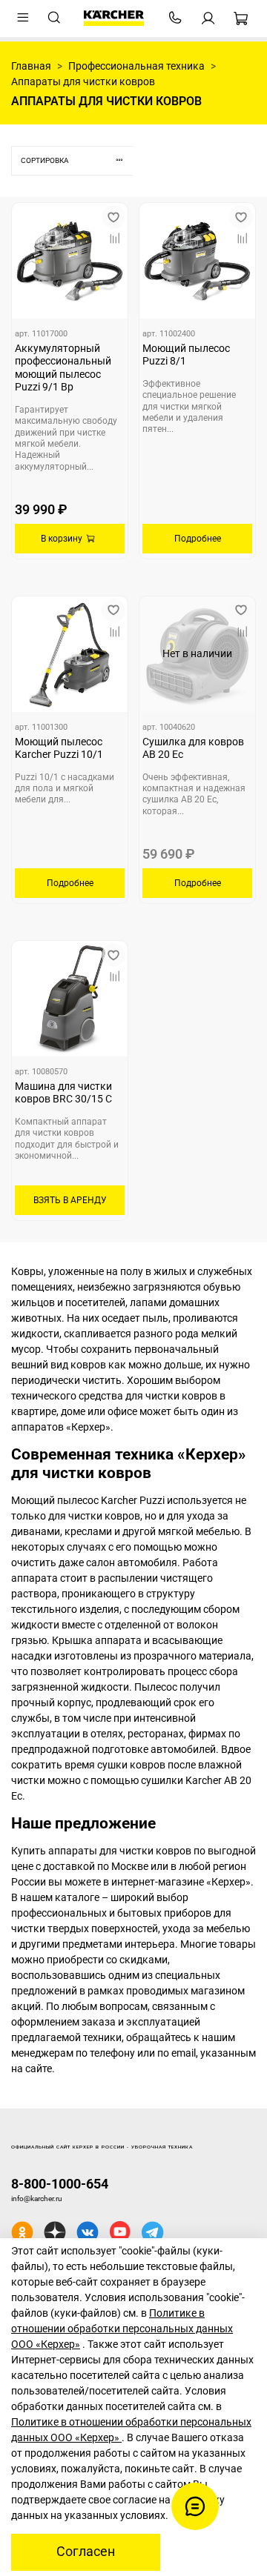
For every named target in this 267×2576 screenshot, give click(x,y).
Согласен (86, 2552)
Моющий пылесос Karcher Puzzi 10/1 (59, 748)
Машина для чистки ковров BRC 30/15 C (63, 1093)
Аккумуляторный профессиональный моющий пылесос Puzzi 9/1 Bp (63, 368)
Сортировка (45, 160)
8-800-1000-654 (60, 2184)
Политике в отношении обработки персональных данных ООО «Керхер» (122, 2329)
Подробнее (198, 539)
